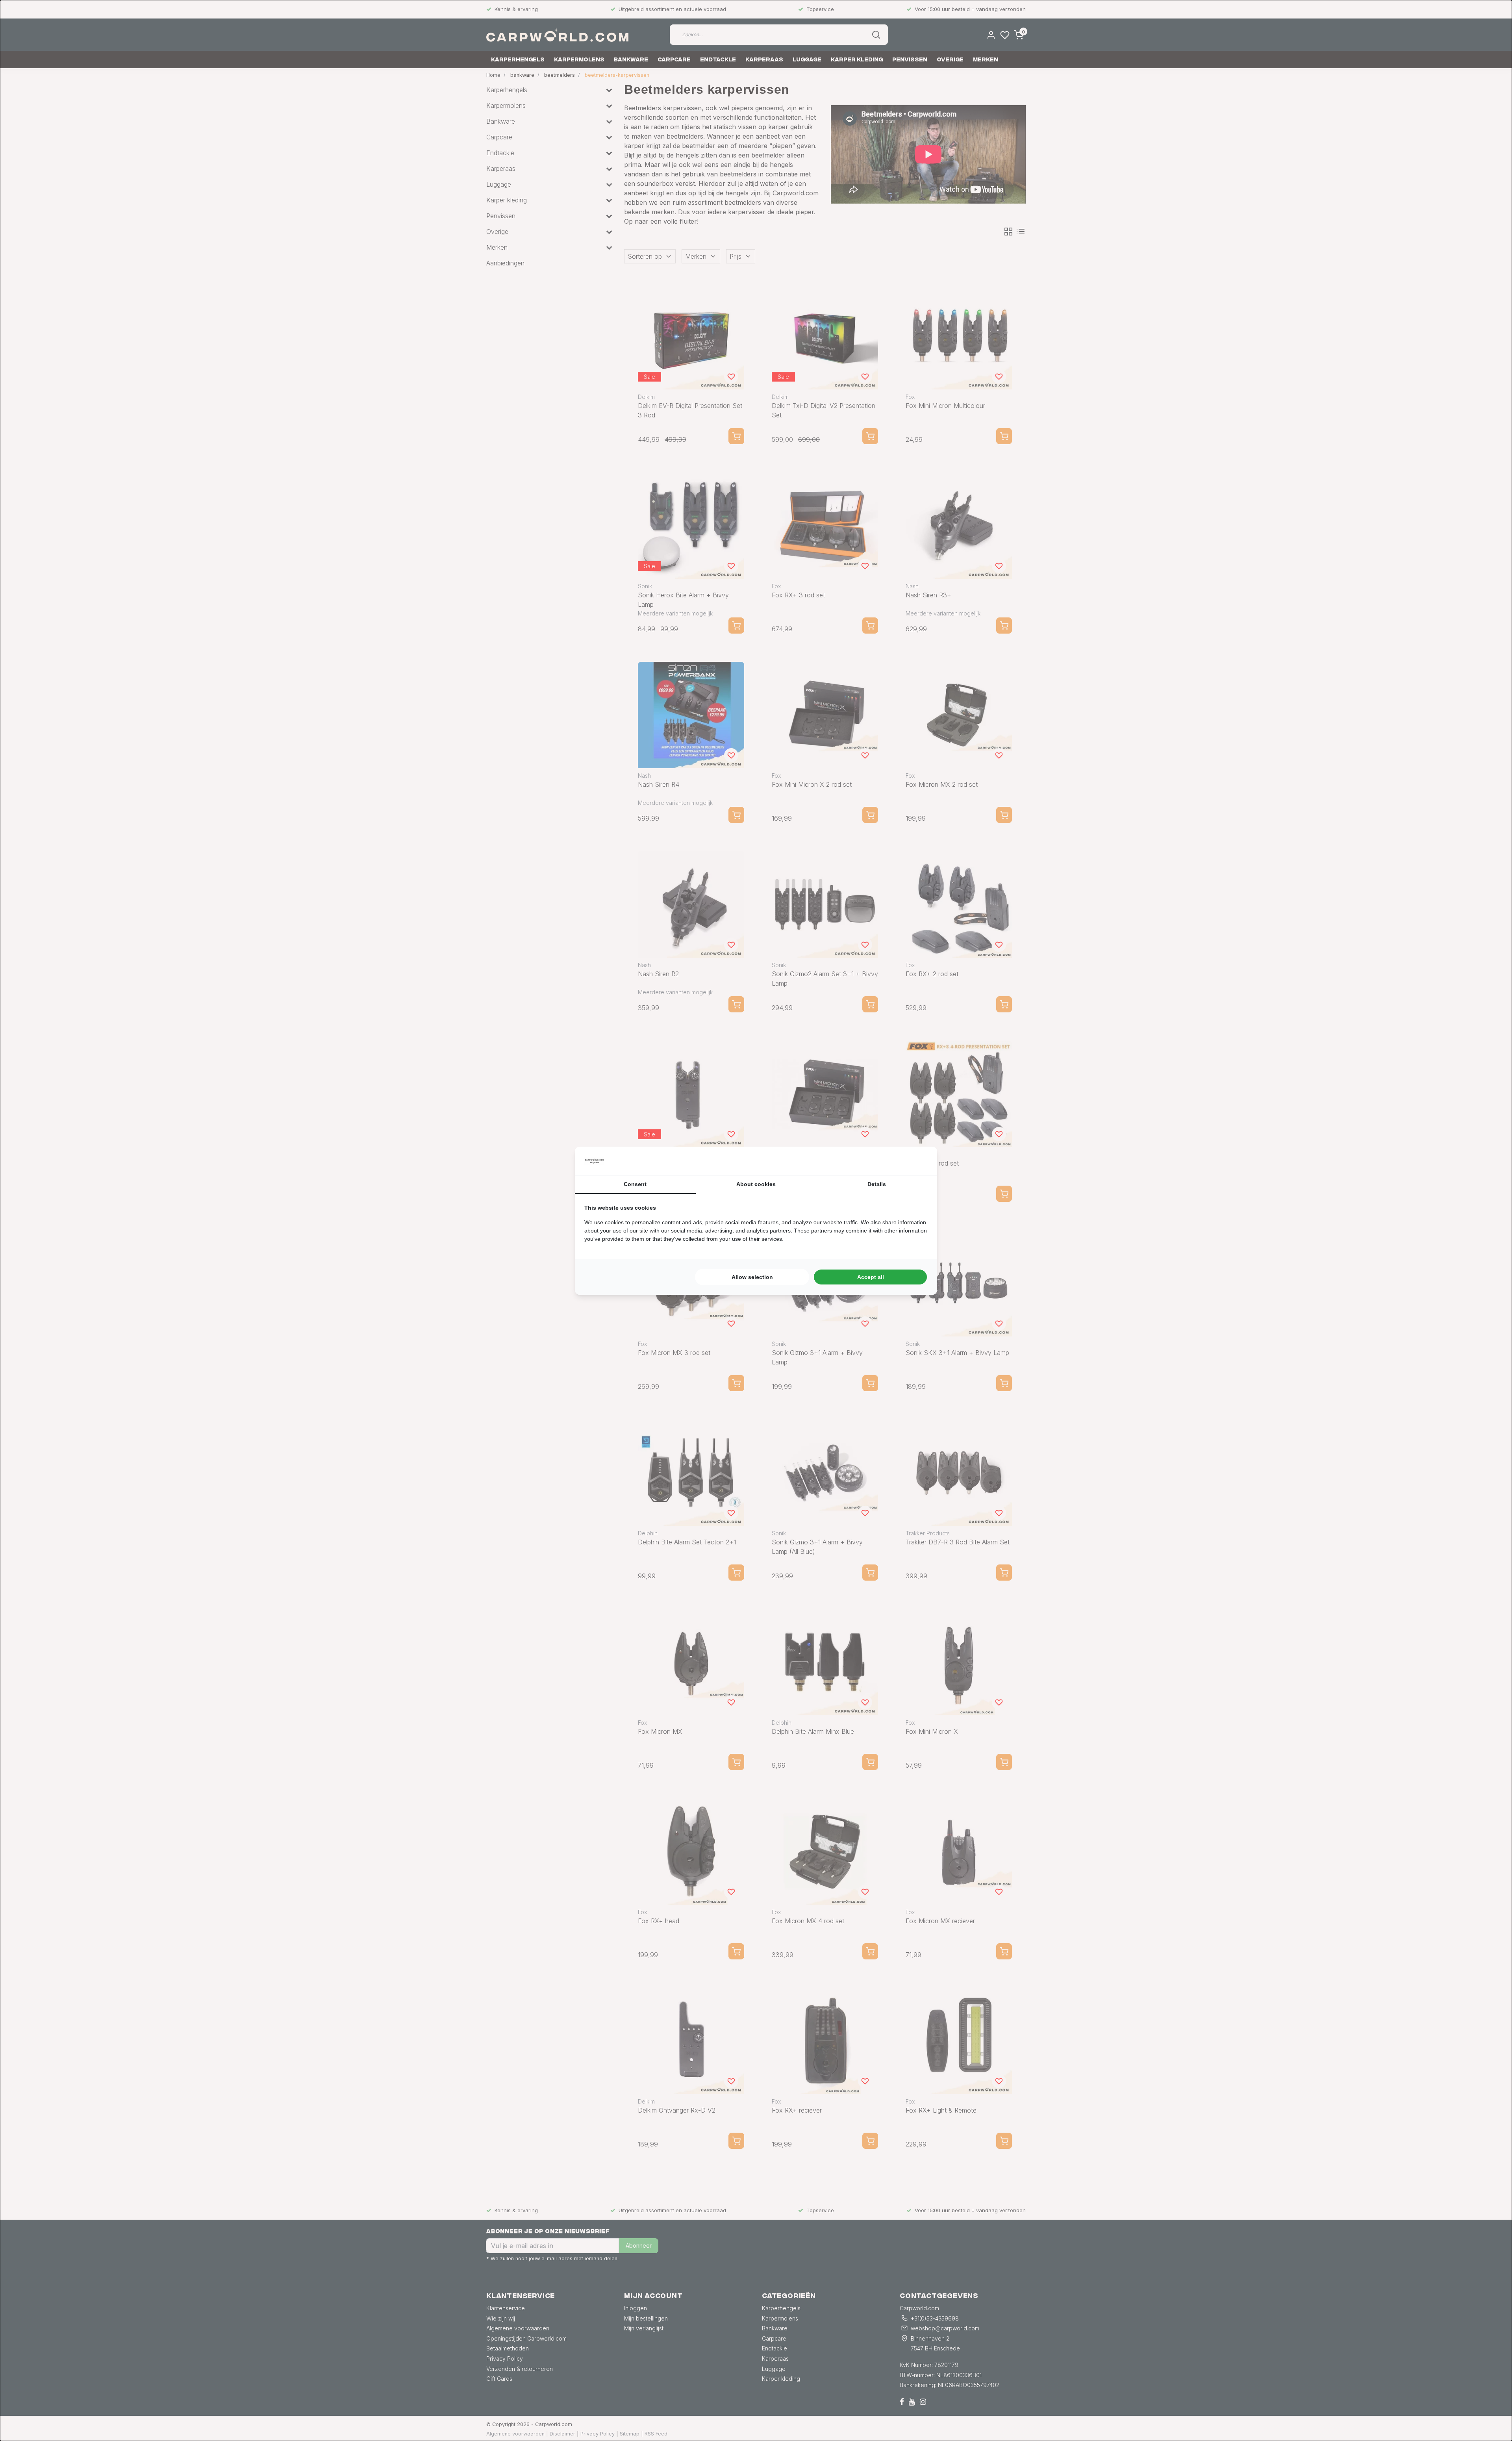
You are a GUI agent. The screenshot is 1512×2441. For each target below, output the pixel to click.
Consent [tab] (635, 1184)
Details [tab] (877, 1184)
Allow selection (752, 1277)
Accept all (871, 1277)
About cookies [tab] (756, 1184)
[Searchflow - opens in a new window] (918, 1161)
